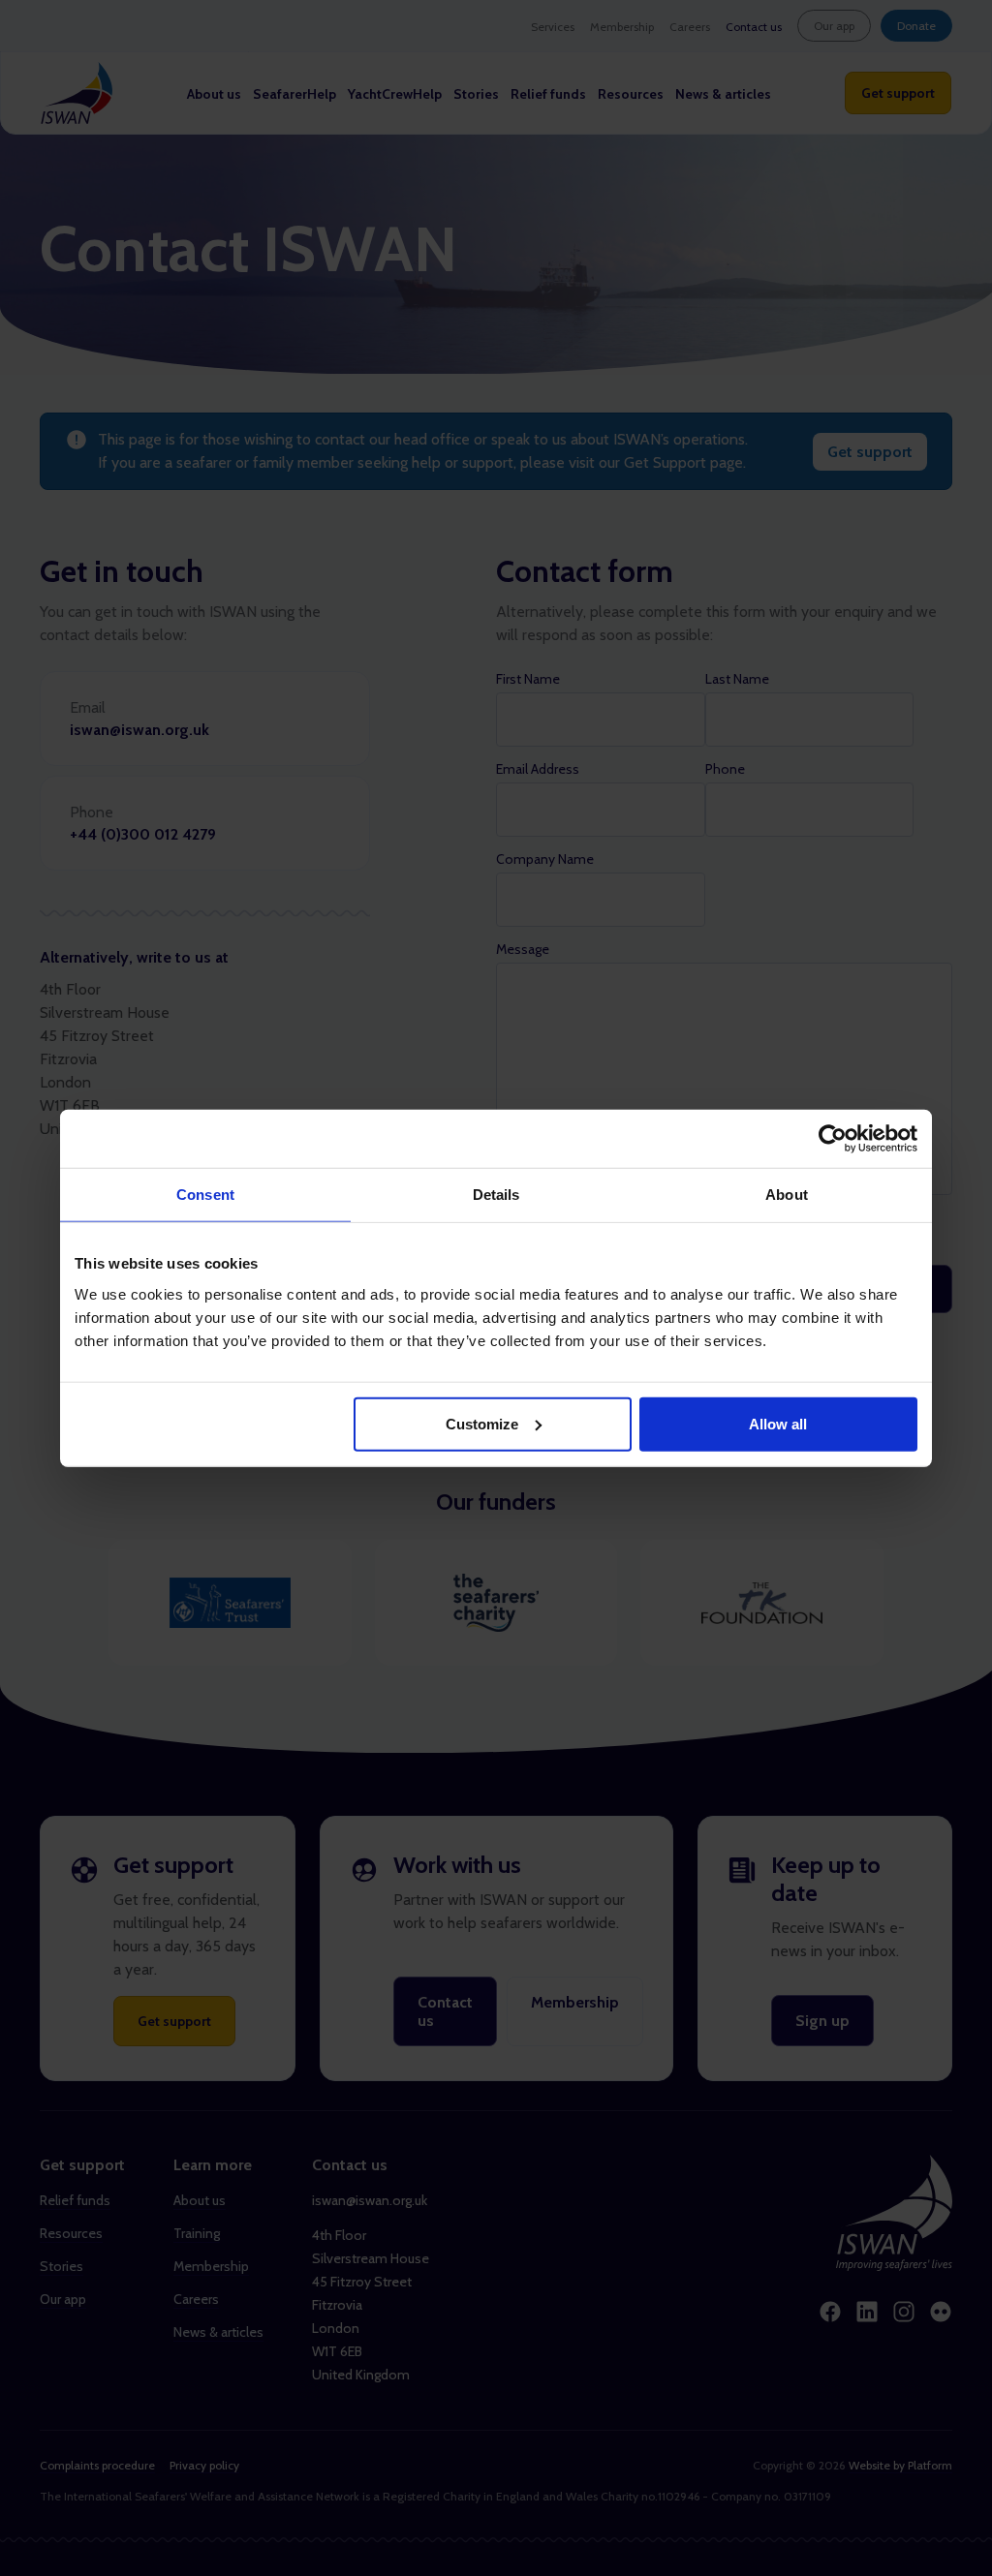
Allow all (778, 1423)
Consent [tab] (205, 1195)
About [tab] (787, 1195)
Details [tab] (496, 1195)
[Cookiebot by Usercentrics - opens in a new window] (833, 1139)
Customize (482, 1423)
